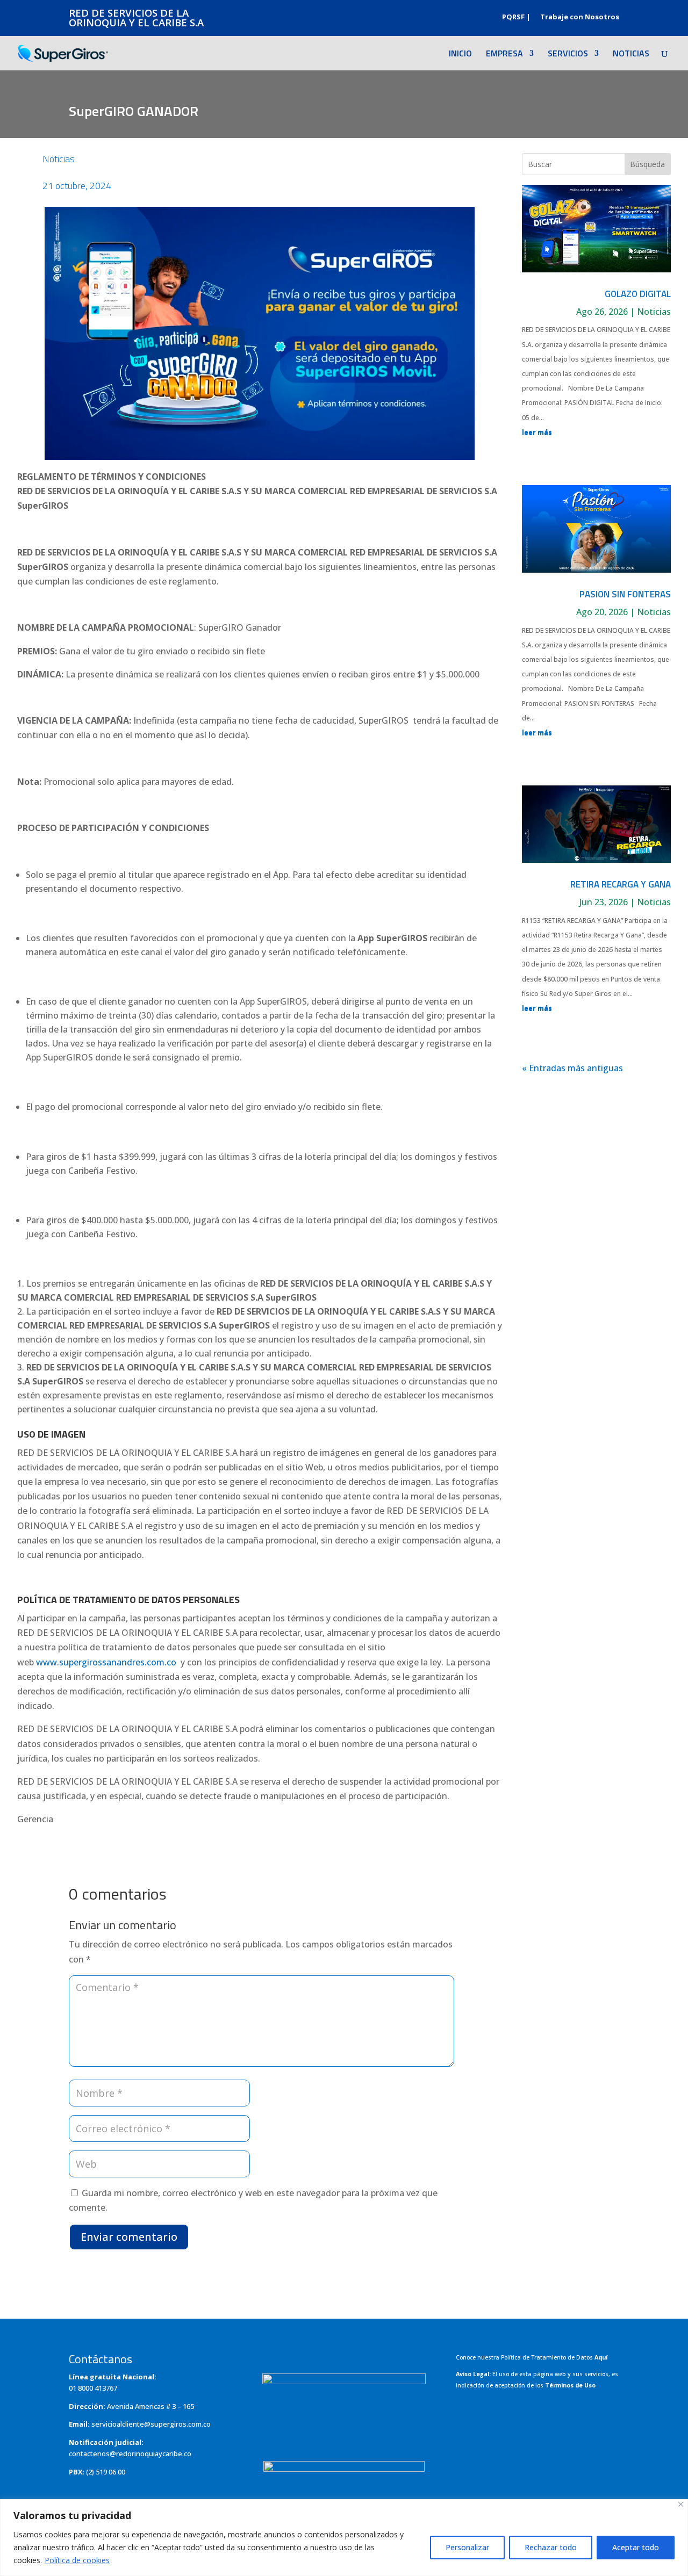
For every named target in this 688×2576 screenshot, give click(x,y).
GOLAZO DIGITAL (638, 294)
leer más (537, 432)
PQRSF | (516, 17)
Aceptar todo (636, 2547)
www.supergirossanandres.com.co (106, 1662)
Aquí (601, 2357)
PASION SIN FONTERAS (625, 594)
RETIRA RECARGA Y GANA (621, 884)
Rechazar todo (551, 2547)
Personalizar (467, 2547)
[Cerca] (681, 2504)
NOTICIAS (631, 55)
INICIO (460, 55)
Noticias (59, 159)
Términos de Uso (570, 2385)
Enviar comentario (129, 2237)
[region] (344, 2538)
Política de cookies (77, 2560)
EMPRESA (504, 55)
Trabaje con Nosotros (580, 17)
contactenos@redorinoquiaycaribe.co (130, 2454)
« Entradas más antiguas (572, 1068)
